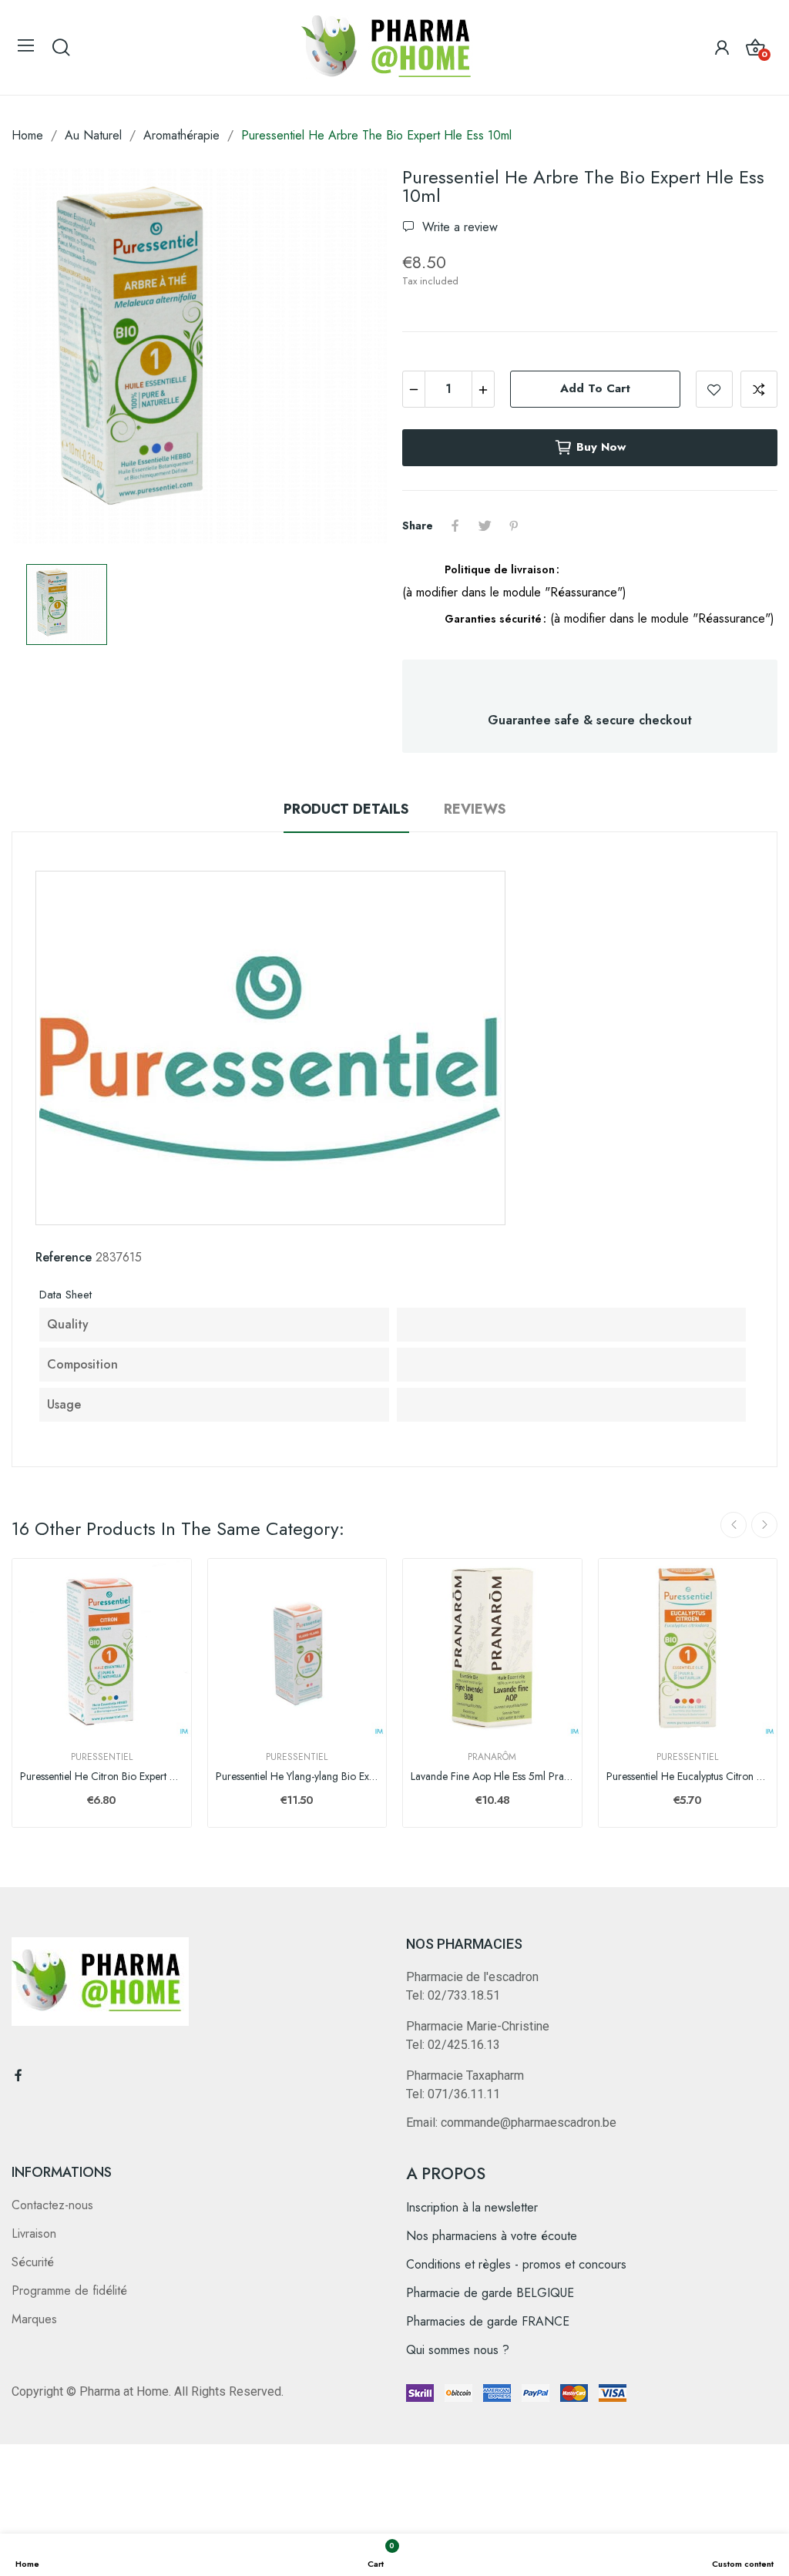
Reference (64, 1257)
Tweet (485, 526)
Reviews (475, 809)
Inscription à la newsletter (472, 2207)
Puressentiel (102, 1757)
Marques (34, 2319)
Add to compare (759, 389)
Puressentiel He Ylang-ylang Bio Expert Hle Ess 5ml (297, 1777)
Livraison (34, 2233)
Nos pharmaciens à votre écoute (492, 2236)
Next (764, 1525)
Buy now (601, 447)
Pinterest (514, 526)
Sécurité (33, 2262)
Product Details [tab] (346, 809)
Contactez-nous (52, 2205)
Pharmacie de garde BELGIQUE (490, 2293)
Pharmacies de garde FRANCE (488, 2321)
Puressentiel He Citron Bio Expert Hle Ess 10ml (102, 1777)
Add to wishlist (714, 389)
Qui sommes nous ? (458, 2350)
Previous (734, 1525)
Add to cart (595, 388)
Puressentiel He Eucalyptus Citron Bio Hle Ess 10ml (688, 1777)
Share (455, 526)
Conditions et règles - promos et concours (516, 2264)
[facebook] (18, 2076)
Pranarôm (492, 1757)
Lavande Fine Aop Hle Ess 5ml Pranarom (492, 1777)
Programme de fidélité (69, 2291)
